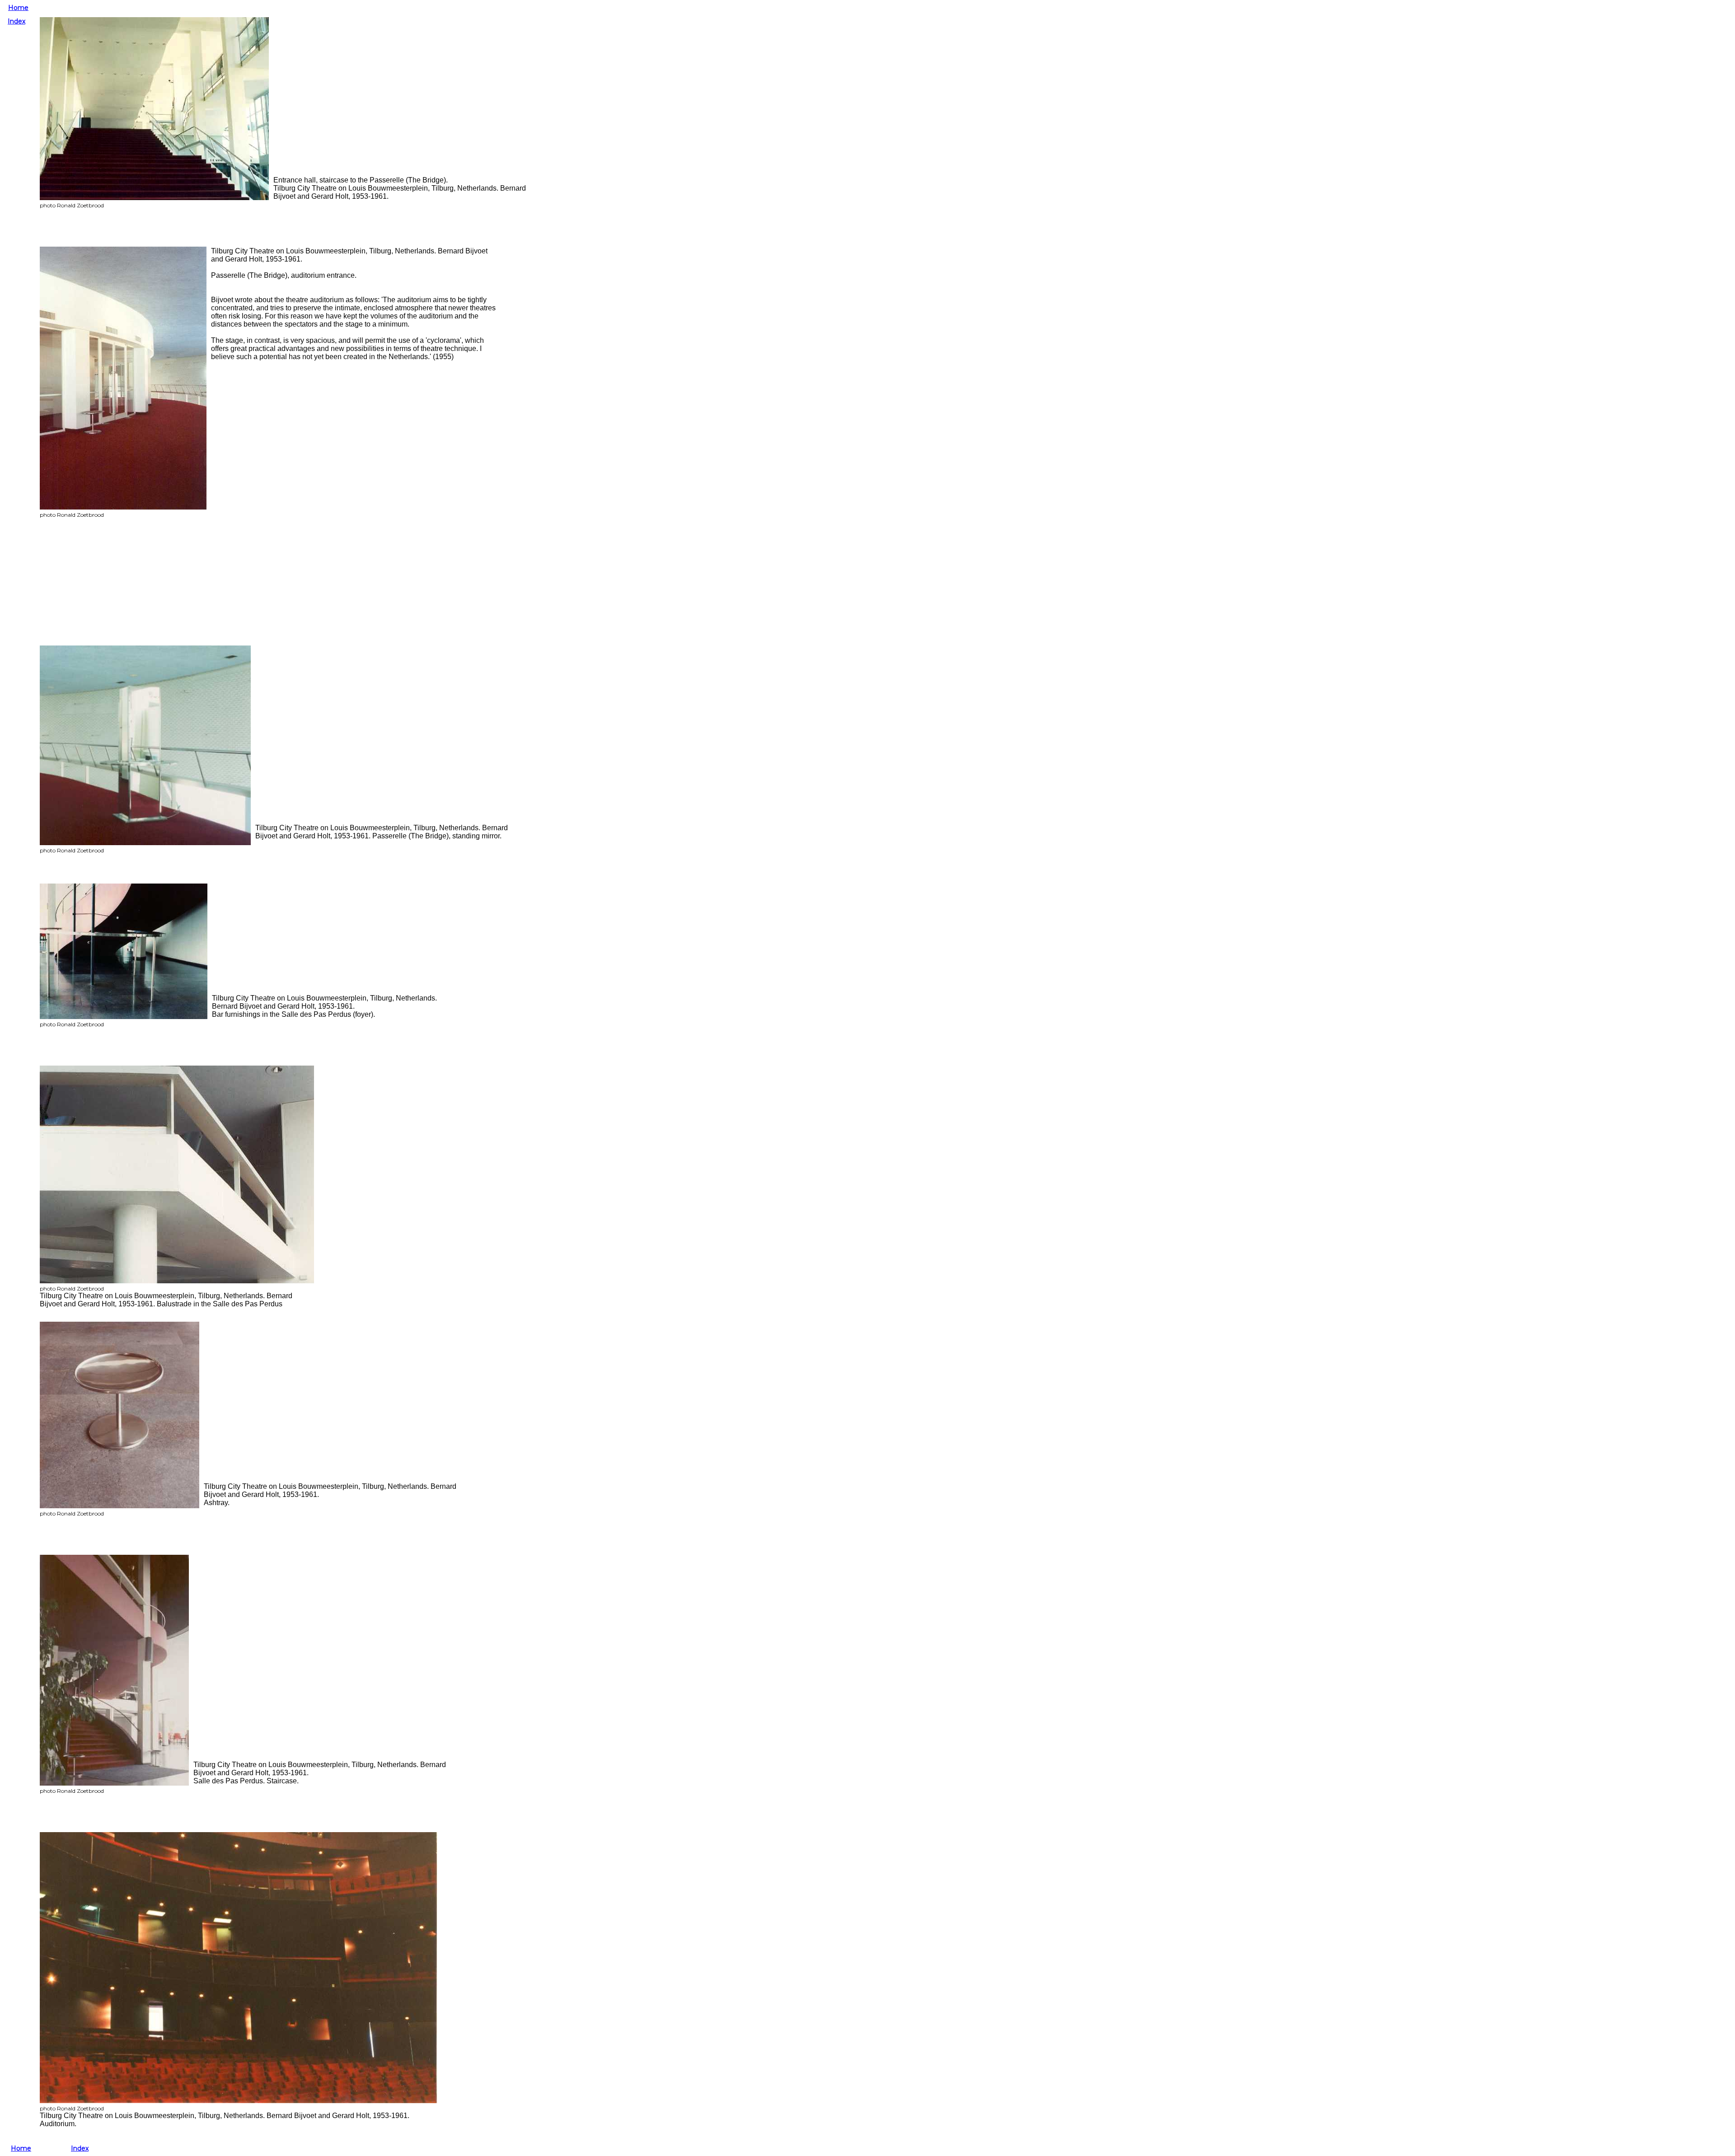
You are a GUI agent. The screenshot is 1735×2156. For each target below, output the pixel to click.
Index (16, 21)
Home (18, 8)
